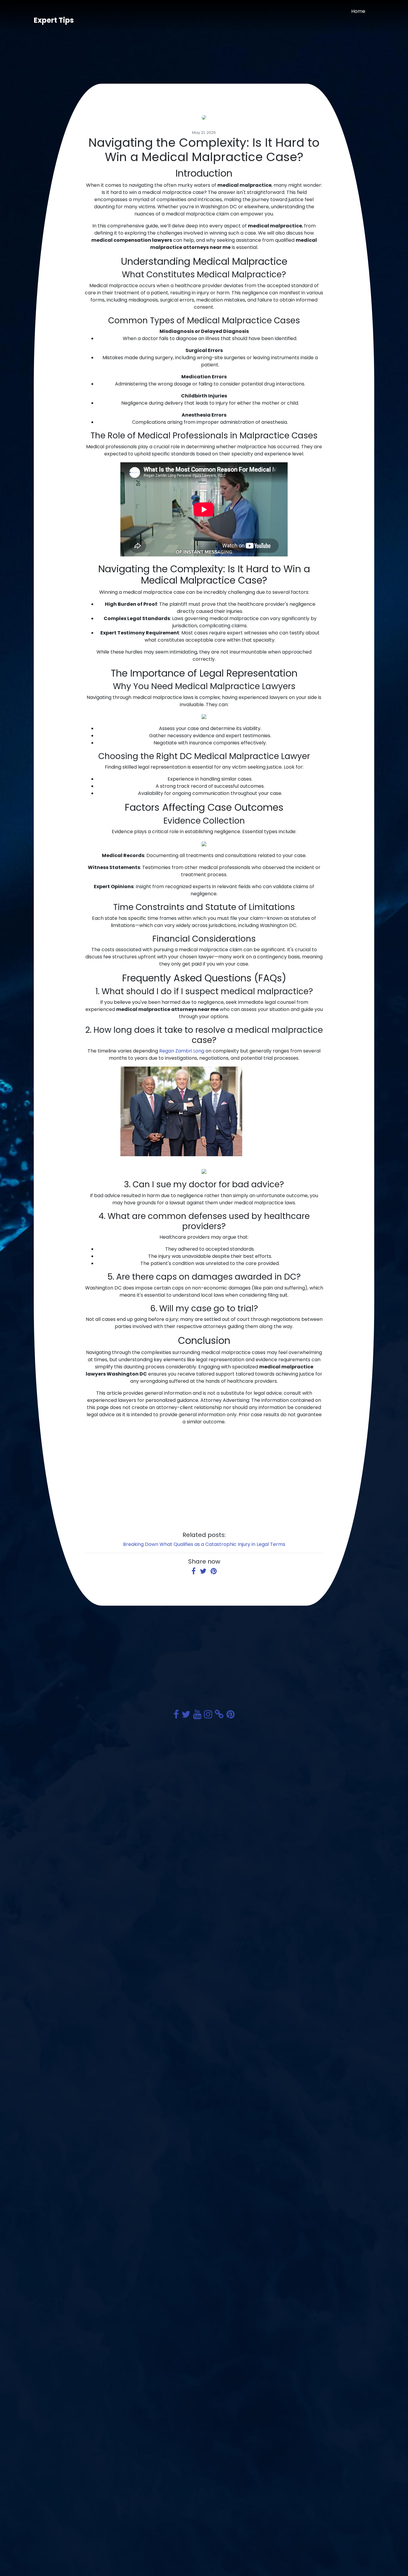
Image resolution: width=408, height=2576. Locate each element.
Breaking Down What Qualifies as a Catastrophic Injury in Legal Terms (204, 1544)
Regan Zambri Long (182, 1051)
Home (358, 11)
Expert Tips (54, 20)
